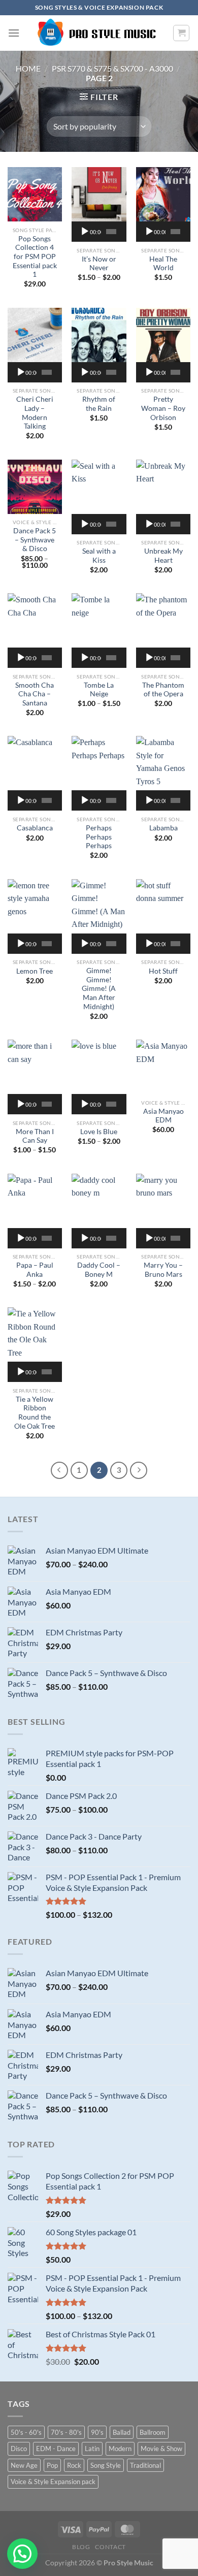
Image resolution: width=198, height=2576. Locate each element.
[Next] (139, 1470)
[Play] (85, 232)
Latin (92, 2449)
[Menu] (14, 33)
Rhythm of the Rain (99, 404)
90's (97, 2432)
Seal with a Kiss (99, 556)
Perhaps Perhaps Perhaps (99, 837)
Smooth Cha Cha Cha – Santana (35, 694)
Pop (52, 2465)
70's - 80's (66, 2432)
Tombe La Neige (99, 690)
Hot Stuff (163, 971)
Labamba (163, 828)
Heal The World (163, 264)
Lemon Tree (35, 971)
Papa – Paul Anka (35, 1270)
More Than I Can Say (35, 1136)
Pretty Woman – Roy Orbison (163, 408)
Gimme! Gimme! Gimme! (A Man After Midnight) (99, 989)
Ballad (122, 2432)
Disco (19, 2449)
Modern (120, 2449)
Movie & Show (161, 2449)
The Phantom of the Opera (163, 690)
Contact (110, 2547)
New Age (24, 2465)
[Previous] (59, 1470)
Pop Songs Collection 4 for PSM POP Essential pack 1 (35, 257)
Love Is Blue (99, 1132)
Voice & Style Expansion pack (53, 2482)
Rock (74, 2465)
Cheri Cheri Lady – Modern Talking (35, 413)
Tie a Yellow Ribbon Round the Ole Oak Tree (35, 1413)
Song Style (106, 2465)
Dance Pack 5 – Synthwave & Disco (35, 540)
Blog (81, 2547)
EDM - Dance (56, 2449)
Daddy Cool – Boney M (99, 1270)
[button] (22, 2554)
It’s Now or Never (99, 264)
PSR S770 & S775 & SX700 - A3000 (112, 68)
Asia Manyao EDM (163, 1116)
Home (28, 68)
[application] (99, 232)
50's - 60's (26, 2432)
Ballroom (153, 2432)
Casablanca (35, 828)
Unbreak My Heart (163, 556)
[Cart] (181, 33)
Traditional (145, 2465)
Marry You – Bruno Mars (163, 1270)
